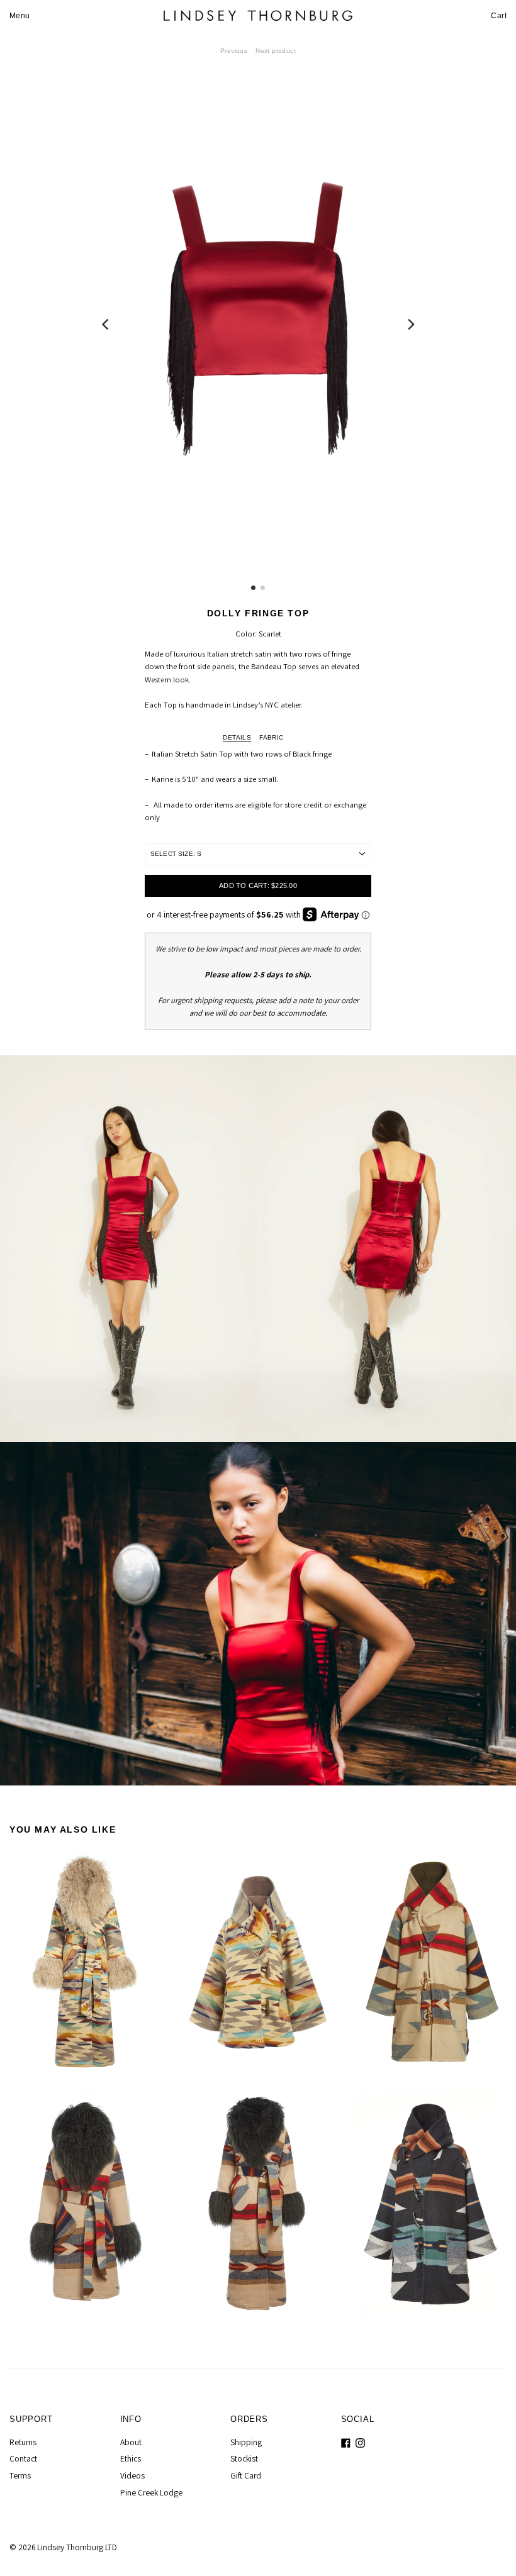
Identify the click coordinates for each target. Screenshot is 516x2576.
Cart (499, 16)
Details (237, 737)
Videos (132, 2475)
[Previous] (106, 324)
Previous (234, 51)
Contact (23, 2458)
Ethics (131, 2458)
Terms (20, 2475)
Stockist (244, 2458)
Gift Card (246, 2475)
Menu (20, 16)
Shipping (246, 2442)
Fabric (271, 737)
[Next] (410, 324)
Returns (23, 2442)
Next (276, 51)
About (131, 2442)
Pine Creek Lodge (151, 2492)
